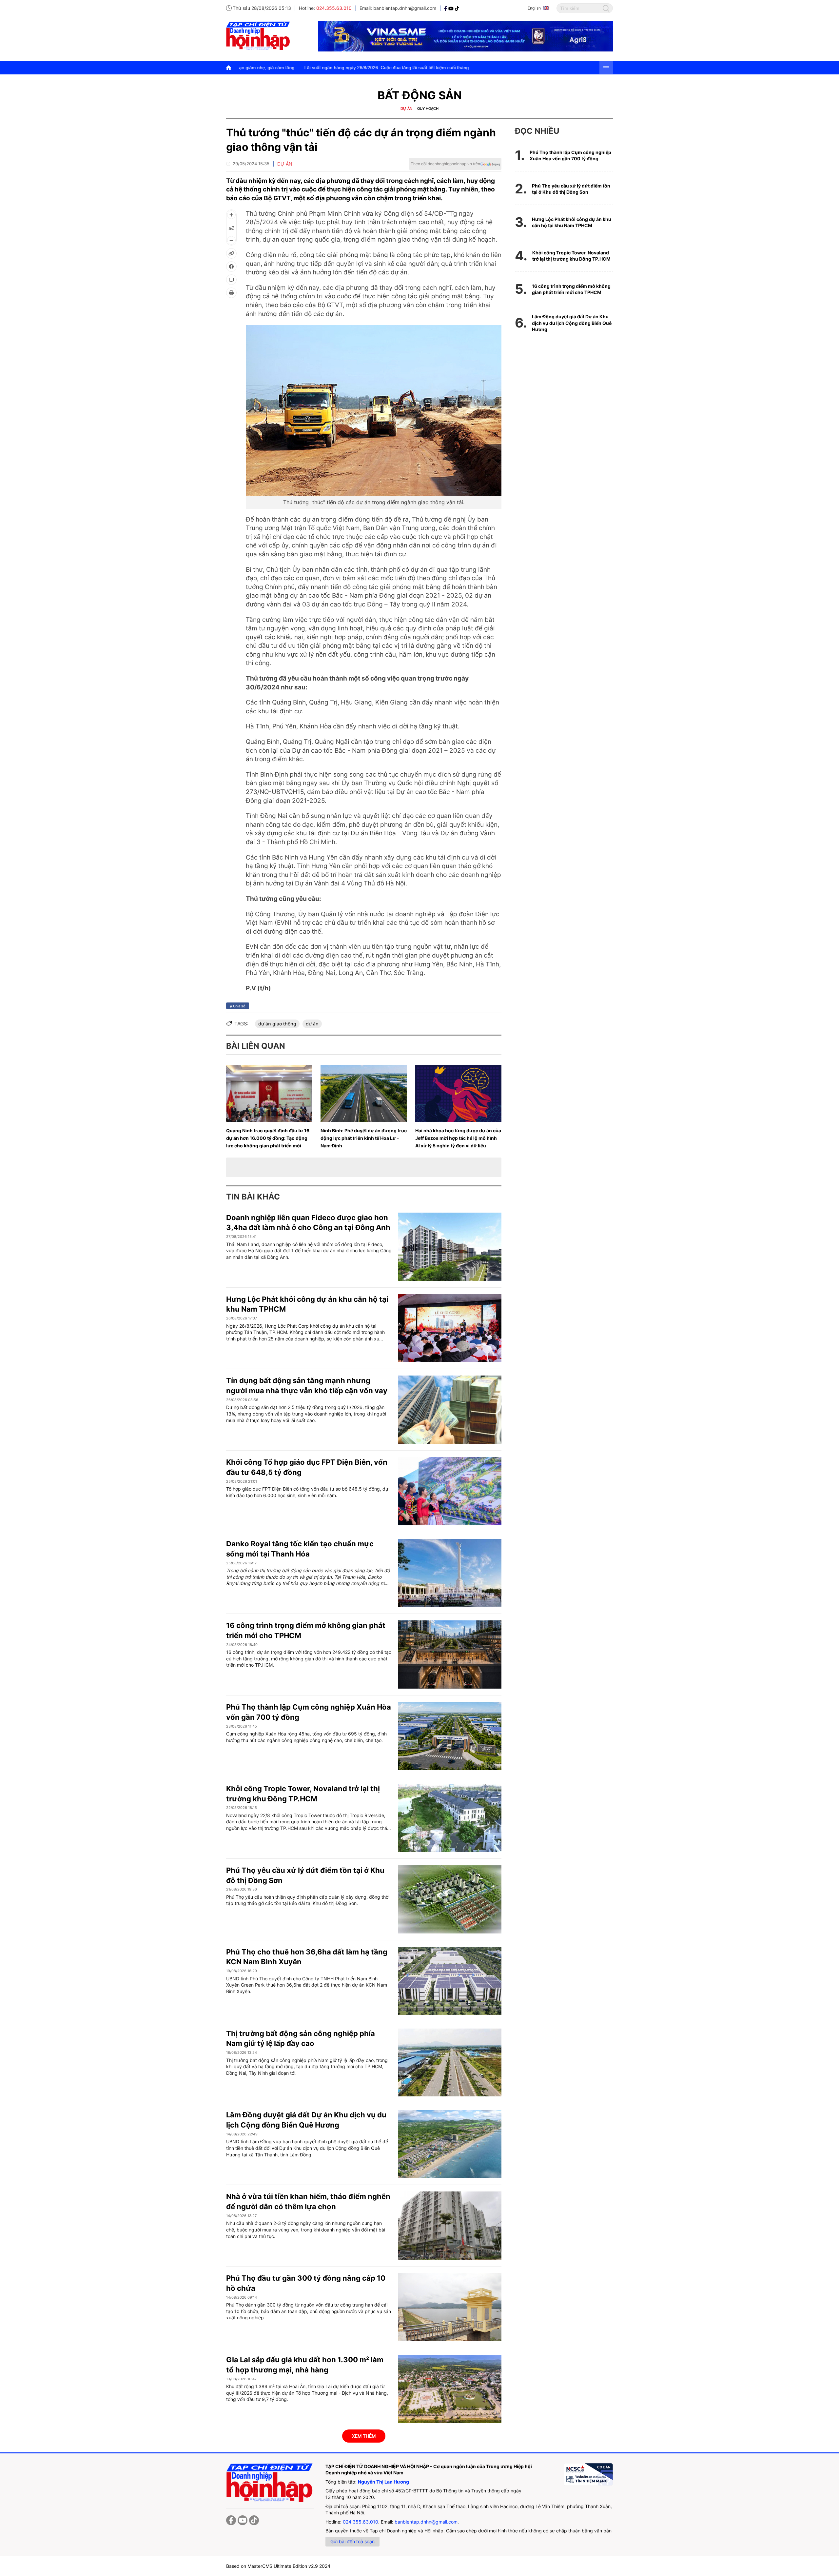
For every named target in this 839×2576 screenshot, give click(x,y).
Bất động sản (420, 95)
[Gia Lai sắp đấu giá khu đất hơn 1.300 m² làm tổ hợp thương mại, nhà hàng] (450, 2389)
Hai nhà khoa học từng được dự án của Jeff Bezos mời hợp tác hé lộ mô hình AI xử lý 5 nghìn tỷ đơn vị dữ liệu (458, 1138)
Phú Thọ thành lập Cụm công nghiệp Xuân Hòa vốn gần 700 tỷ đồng (570, 156)
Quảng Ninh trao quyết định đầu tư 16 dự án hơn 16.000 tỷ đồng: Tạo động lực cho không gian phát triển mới (268, 1138)
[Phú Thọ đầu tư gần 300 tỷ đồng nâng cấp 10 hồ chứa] (450, 2307)
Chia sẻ (239, 1006)
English (534, 8)
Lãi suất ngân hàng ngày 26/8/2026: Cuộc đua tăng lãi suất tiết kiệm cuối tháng (251, 68)
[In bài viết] (231, 293)
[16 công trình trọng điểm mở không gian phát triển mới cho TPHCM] (450, 1655)
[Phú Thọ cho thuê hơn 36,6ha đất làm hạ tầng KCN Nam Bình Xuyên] (450, 1981)
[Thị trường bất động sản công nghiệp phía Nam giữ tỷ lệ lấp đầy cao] (450, 2063)
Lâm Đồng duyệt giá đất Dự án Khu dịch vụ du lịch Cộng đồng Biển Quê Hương (572, 323)
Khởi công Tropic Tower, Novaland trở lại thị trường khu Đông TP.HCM (571, 256)
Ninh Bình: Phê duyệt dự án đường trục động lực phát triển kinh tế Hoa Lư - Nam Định (364, 1138)
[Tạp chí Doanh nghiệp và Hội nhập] (446, 8)
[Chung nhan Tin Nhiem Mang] (588, 2474)
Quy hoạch (428, 109)
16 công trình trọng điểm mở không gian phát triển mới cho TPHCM (571, 289)
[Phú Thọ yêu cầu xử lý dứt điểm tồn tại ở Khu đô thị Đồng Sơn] (450, 1899)
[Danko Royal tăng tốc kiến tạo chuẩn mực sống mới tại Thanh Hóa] (450, 1573)
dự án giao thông (277, 1024)
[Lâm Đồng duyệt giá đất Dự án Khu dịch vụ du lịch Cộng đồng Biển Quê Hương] (450, 2144)
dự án (312, 1024)
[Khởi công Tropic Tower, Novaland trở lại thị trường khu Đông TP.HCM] (450, 1818)
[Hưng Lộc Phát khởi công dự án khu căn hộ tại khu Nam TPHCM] (450, 1328)
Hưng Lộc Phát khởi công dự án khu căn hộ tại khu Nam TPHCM (572, 222)
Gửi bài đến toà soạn (352, 2541)
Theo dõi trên (445, 164)
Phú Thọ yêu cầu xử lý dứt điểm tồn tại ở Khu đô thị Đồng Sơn (571, 189)
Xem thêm (364, 2436)
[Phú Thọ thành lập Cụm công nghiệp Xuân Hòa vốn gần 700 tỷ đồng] (450, 1736)
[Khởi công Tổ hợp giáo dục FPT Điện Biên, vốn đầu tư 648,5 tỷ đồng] (450, 1491)
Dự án (406, 109)
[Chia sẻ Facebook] (231, 267)
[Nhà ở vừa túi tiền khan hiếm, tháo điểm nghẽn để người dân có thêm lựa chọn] (450, 2226)
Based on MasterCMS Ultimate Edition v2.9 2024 (278, 2566)
